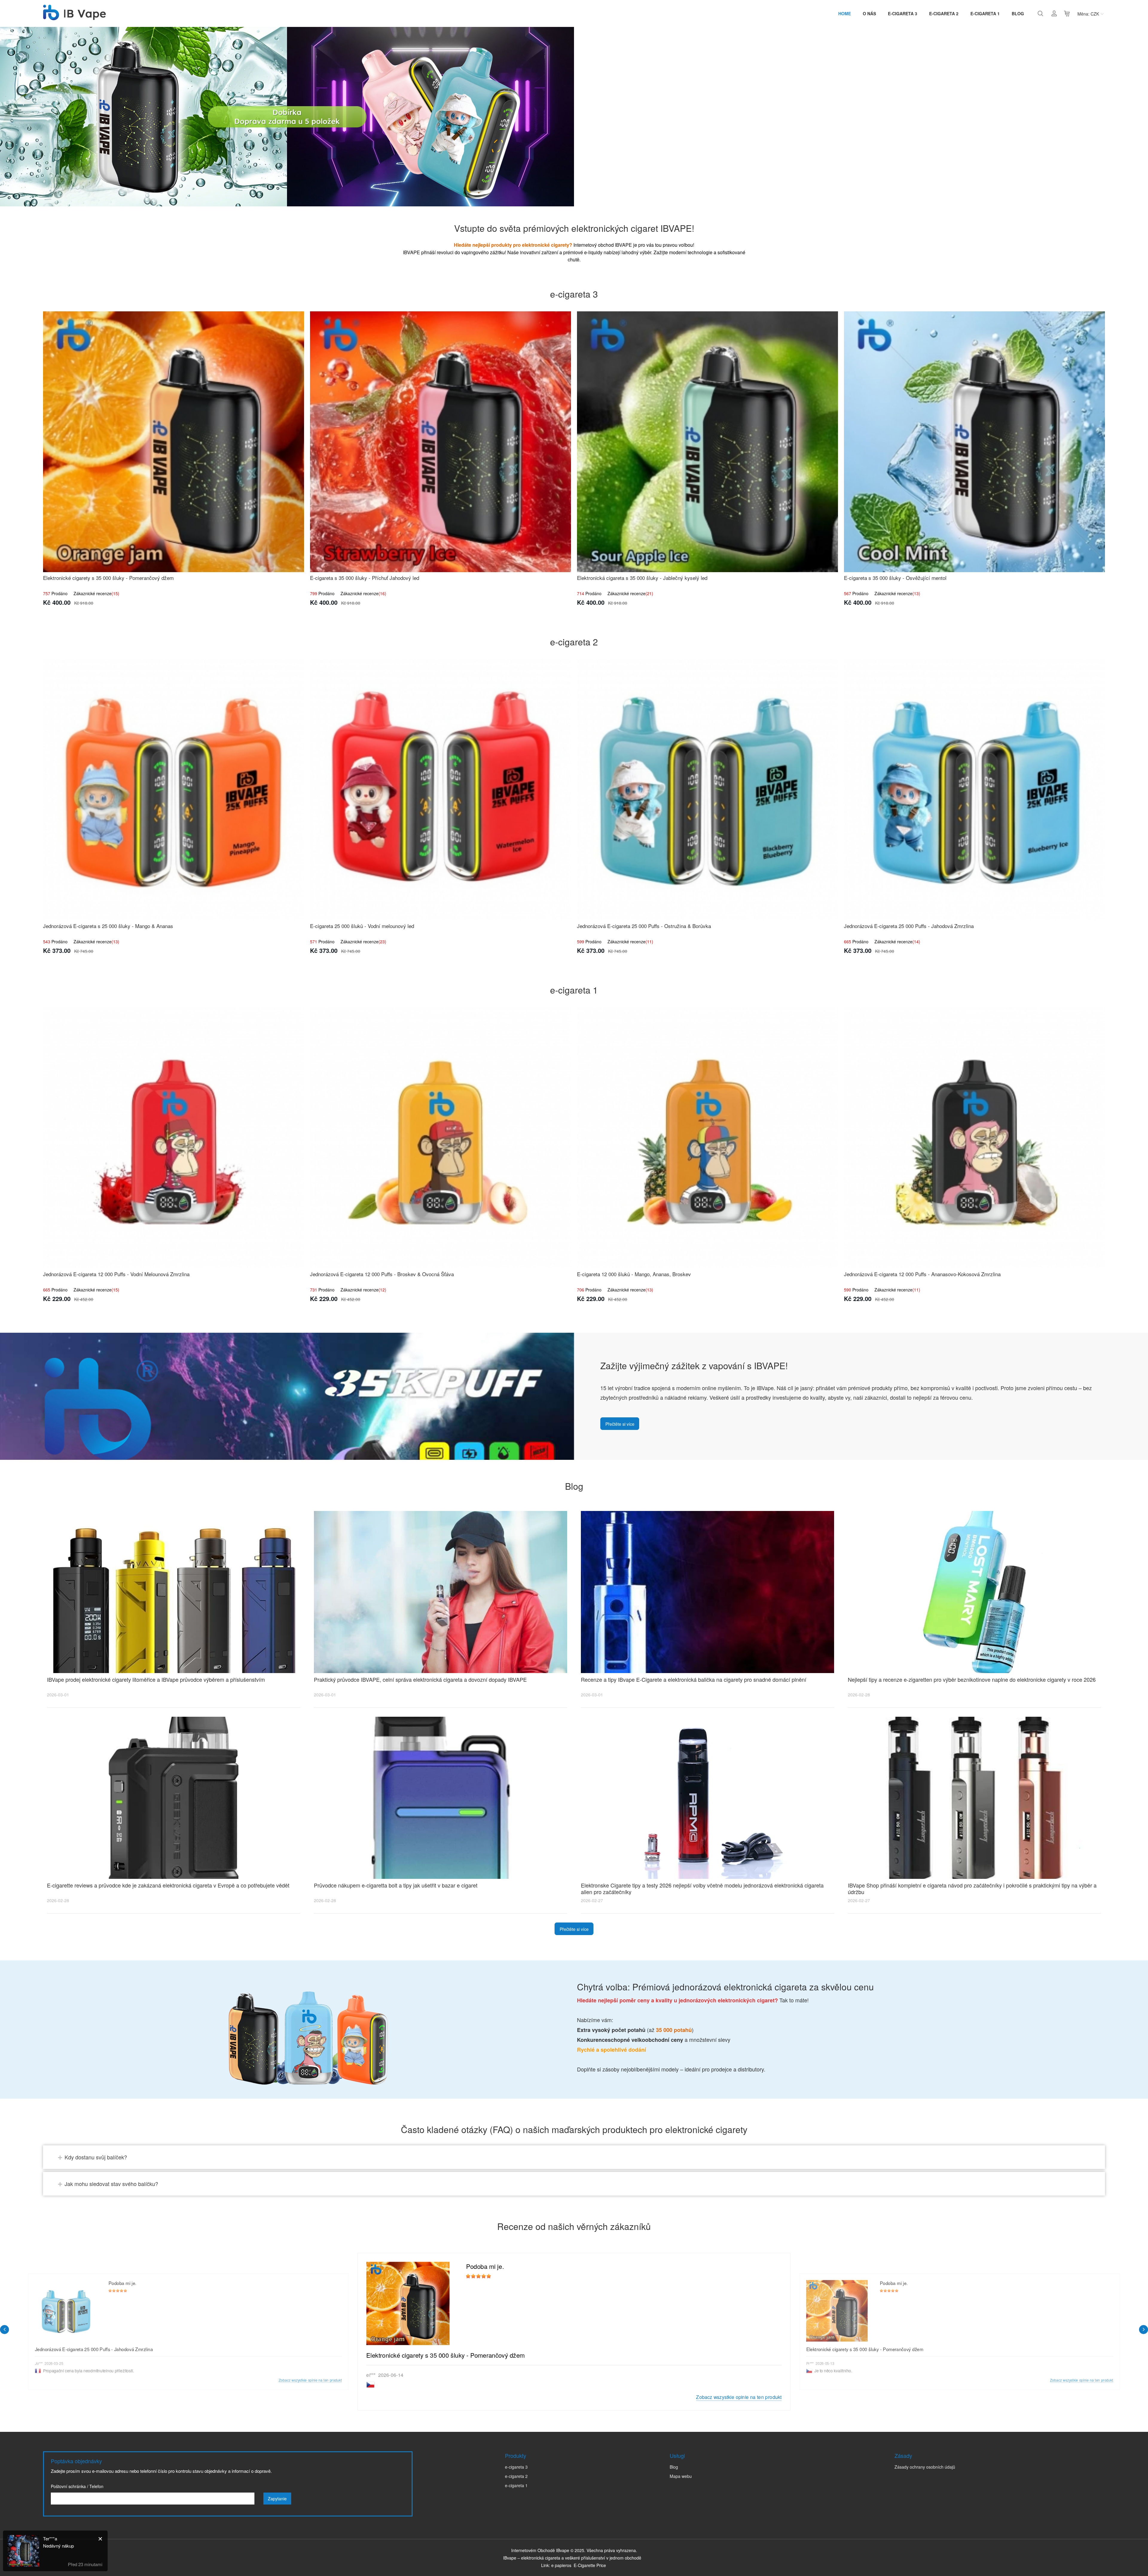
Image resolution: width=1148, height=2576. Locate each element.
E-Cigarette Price (590, 2565)
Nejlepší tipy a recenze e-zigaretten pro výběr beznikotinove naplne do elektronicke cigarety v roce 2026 (972, 1679)
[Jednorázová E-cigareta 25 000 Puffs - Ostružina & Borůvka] (707, 790)
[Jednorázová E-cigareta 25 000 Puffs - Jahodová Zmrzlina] (974, 790)
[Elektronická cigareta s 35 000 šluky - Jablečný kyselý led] (707, 442)
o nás (869, 13)
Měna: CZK (1088, 14)
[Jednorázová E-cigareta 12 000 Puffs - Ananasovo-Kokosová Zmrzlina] (974, 1138)
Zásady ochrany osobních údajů (925, 2467)
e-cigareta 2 (944, 13)
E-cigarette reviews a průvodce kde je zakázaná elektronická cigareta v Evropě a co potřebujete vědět (168, 1885)
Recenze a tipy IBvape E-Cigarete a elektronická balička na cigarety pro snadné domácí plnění (694, 1679)
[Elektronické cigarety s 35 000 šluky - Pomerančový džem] (174, 442)
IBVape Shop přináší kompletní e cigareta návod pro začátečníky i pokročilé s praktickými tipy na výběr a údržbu (972, 1888)
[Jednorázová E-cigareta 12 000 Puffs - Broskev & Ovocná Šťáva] (441, 1138)
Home (845, 13)
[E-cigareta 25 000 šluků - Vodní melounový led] (441, 790)
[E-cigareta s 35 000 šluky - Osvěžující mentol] (974, 442)
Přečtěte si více (620, 1424)
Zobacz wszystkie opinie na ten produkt (739, 2397)
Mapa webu (681, 2476)
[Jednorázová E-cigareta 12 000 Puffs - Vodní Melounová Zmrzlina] (174, 1138)
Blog (1018, 13)
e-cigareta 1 (985, 13)
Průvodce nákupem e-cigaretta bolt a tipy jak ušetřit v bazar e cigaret (396, 1885)
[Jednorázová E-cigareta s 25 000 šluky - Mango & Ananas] (174, 790)
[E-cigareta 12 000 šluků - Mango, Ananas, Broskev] (707, 1138)
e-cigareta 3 (903, 13)
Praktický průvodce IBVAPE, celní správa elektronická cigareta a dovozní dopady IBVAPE (420, 1679)
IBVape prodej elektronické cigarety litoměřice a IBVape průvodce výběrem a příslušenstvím (156, 1679)
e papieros (561, 2565)
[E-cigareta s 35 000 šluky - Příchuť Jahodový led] (441, 442)
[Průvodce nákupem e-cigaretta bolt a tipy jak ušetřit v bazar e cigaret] (441, 1798)
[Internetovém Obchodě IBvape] (74, 17)
